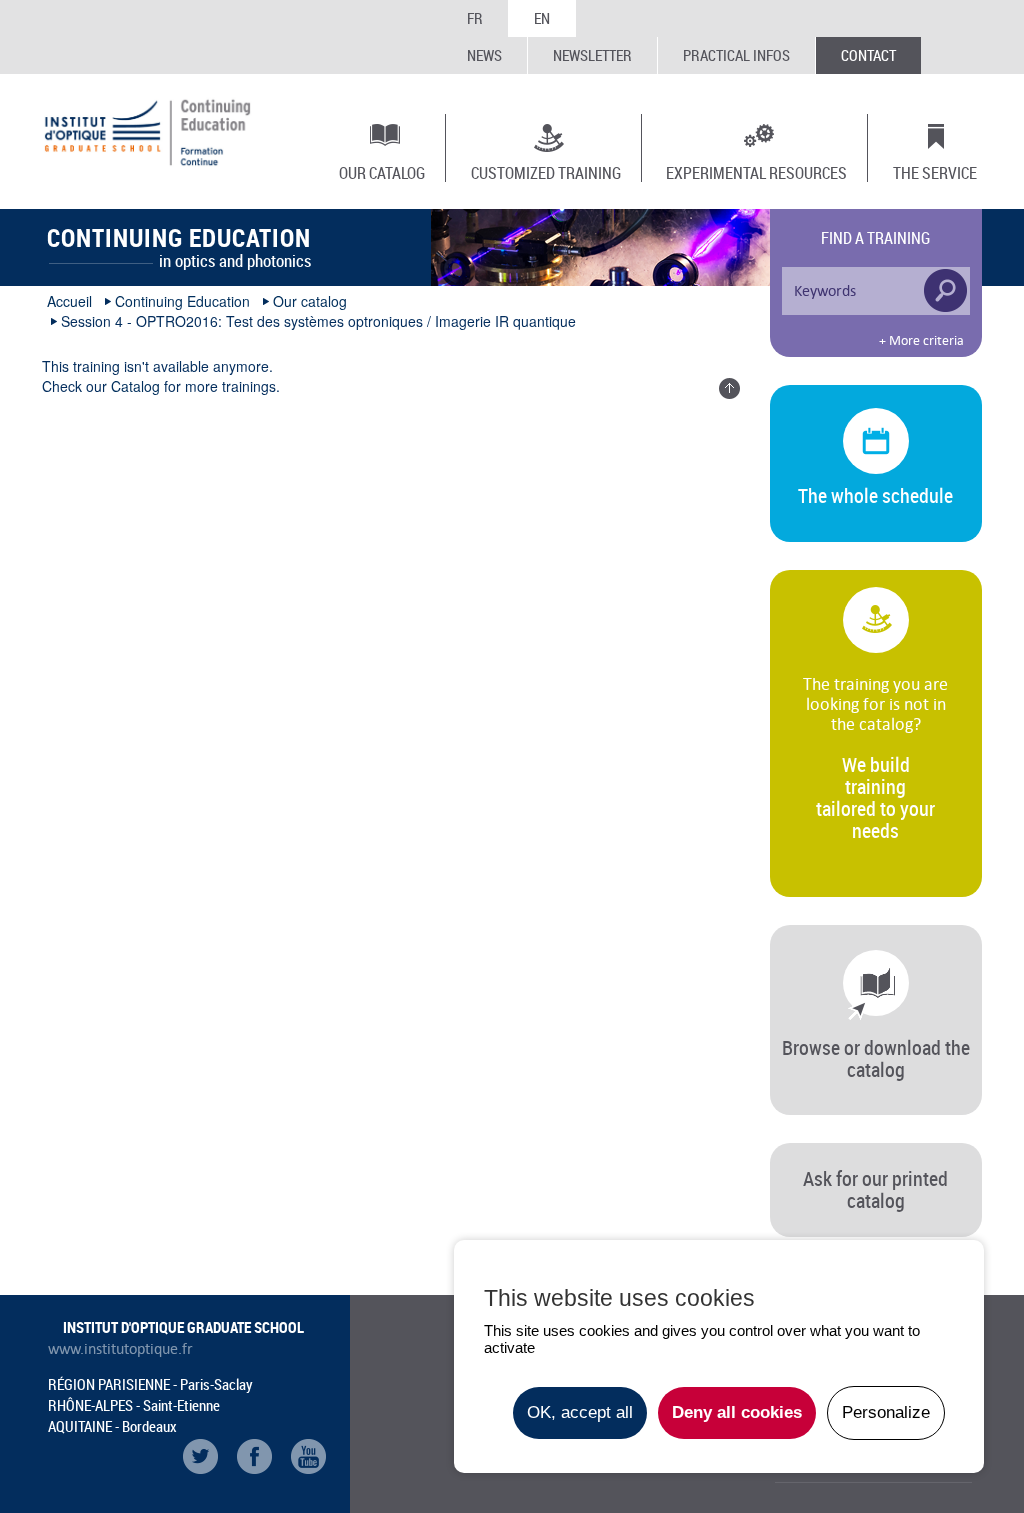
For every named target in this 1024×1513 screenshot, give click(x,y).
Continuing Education (182, 301)
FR (475, 18)
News (484, 55)
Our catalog (382, 172)
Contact (868, 55)
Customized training (546, 172)
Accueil (69, 301)
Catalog (135, 386)
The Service (935, 172)
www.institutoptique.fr (120, 1349)
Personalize (886, 1412)
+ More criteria (921, 341)
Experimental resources (756, 172)
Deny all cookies (737, 1412)
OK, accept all (580, 1412)
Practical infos (736, 55)
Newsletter (592, 55)
